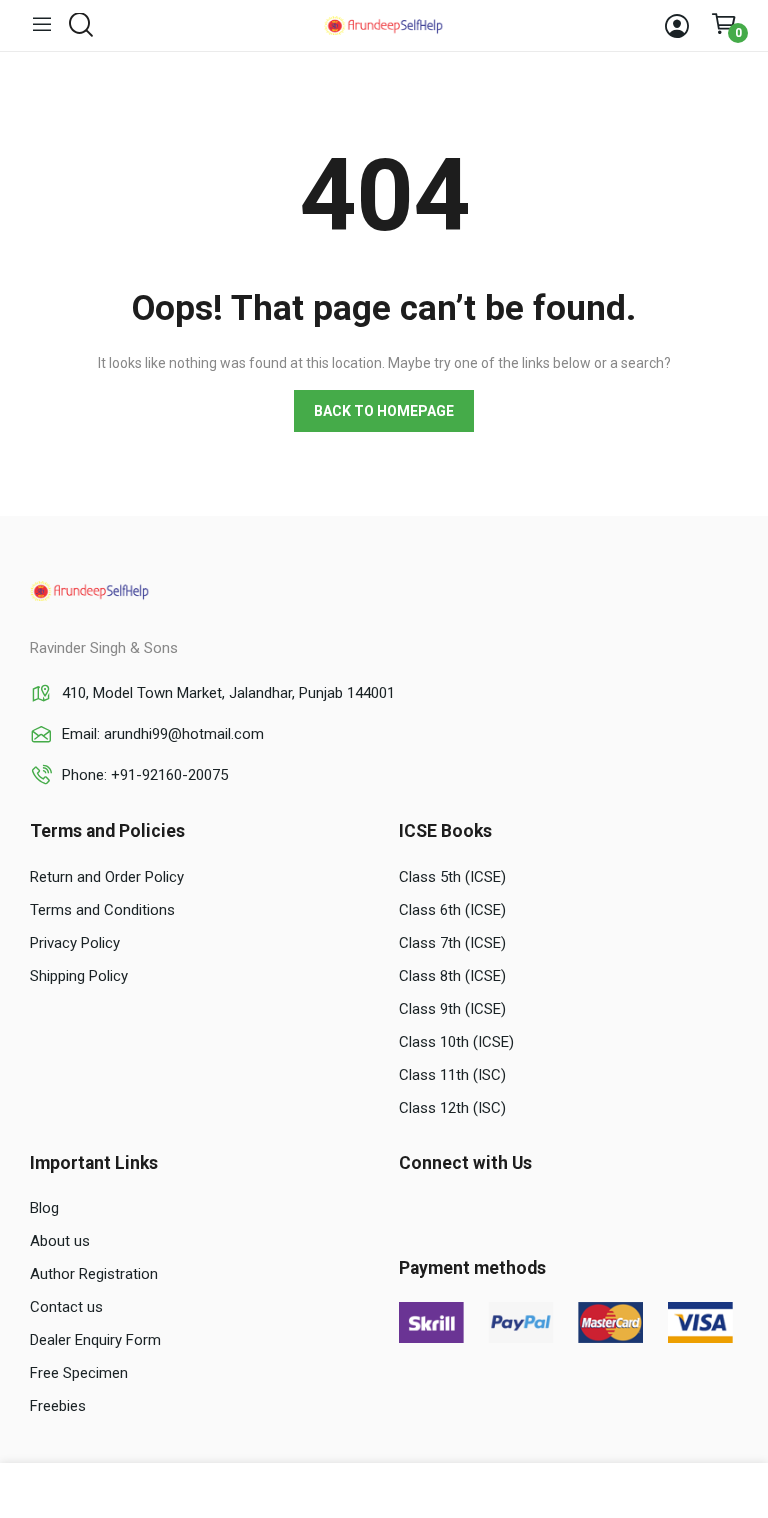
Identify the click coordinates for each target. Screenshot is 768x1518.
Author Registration (94, 1274)
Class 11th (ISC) (452, 1075)
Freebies (58, 1406)
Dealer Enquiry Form (95, 1340)
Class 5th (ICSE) (452, 877)
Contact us (66, 1307)
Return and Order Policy (107, 877)
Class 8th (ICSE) (452, 976)
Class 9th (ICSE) (452, 1009)
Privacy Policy (75, 943)
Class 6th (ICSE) (452, 910)
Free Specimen (79, 1373)
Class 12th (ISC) (452, 1108)
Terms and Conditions (102, 910)
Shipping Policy (79, 976)
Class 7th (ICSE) (452, 943)
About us (60, 1241)
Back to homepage (384, 411)
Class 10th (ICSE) (456, 1042)
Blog (44, 1208)
